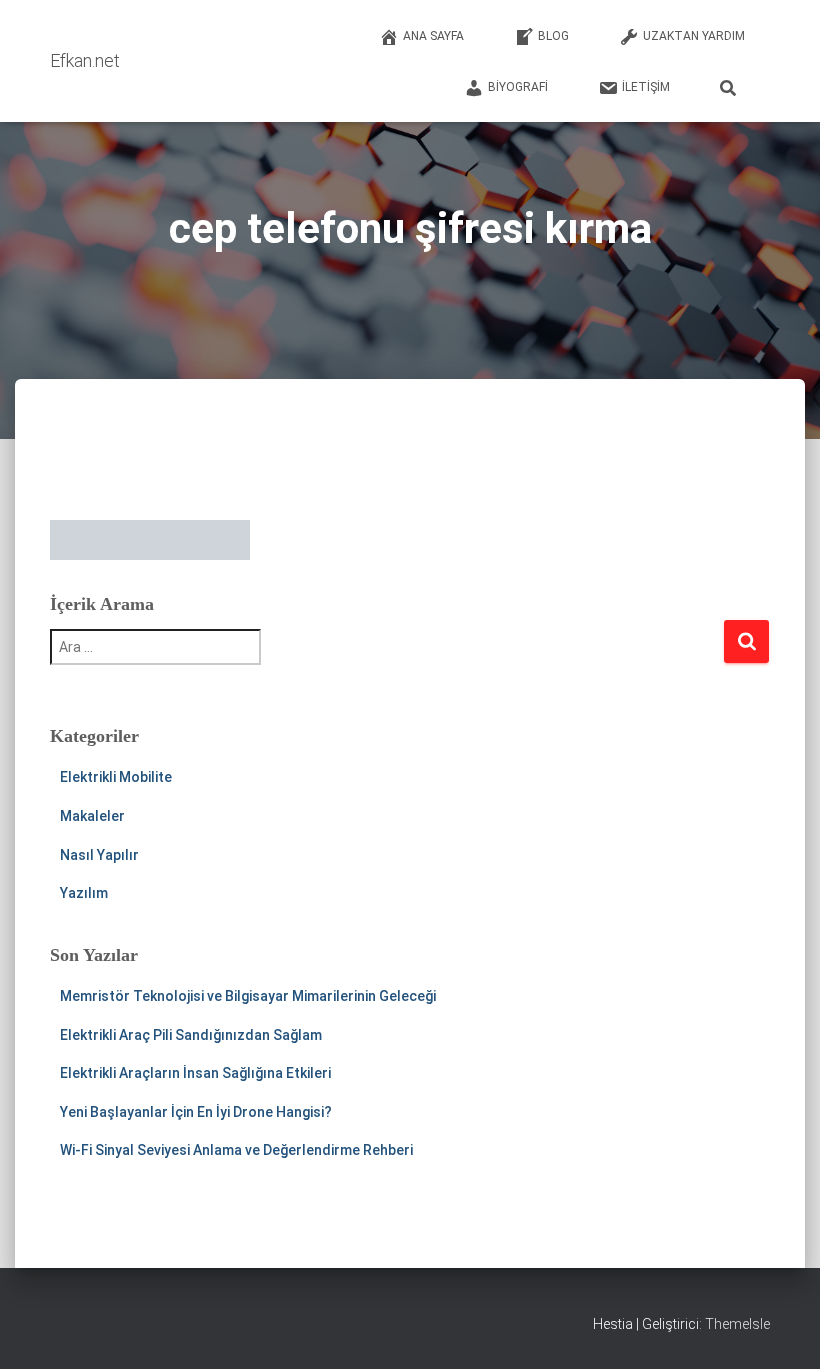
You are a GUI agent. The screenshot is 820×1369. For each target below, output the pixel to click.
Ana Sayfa (433, 36)
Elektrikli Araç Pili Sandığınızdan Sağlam (191, 1035)
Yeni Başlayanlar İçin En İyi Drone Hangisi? (196, 1112)
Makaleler (92, 816)
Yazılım (84, 893)
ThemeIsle (737, 1324)
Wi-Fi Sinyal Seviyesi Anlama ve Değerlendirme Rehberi (236, 1150)
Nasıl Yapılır (99, 855)
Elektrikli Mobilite (116, 777)
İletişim (646, 87)
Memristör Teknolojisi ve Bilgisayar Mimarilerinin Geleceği (248, 996)
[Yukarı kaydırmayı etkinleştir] (780, 1329)
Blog (553, 36)
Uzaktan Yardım (694, 36)
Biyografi (518, 87)
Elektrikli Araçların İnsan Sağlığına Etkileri (195, 1073)
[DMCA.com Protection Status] (150, 539)
